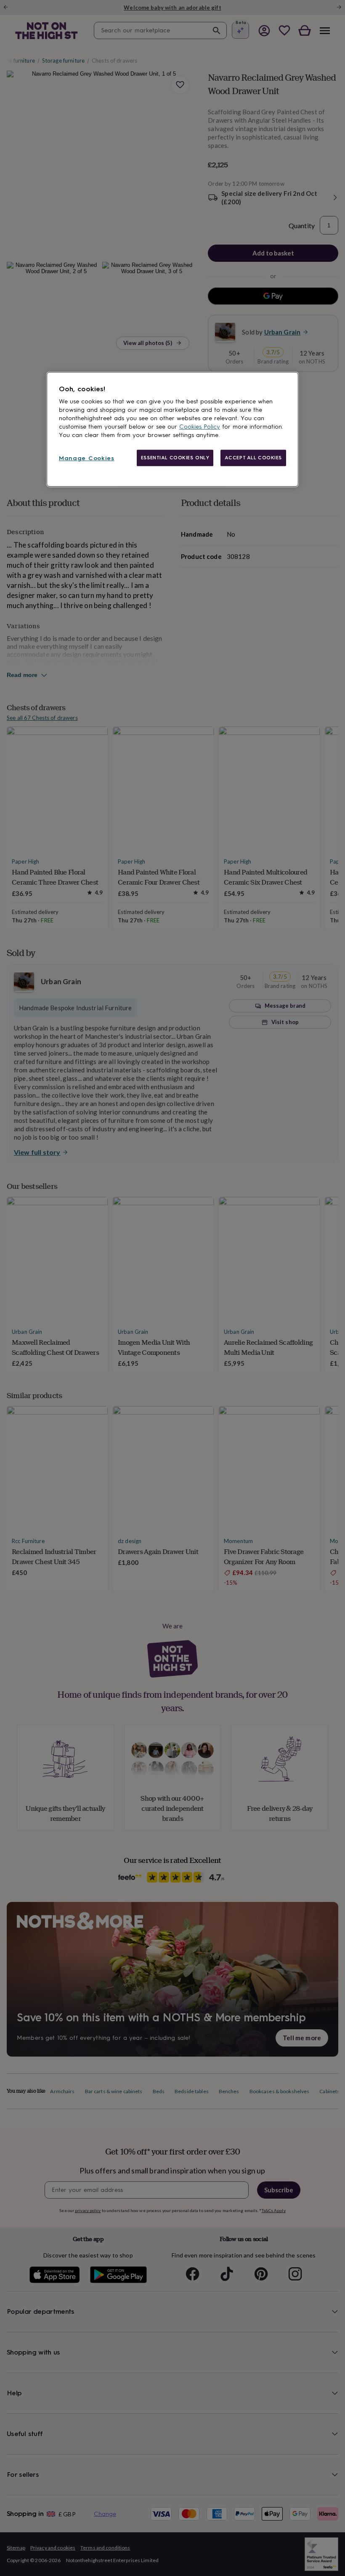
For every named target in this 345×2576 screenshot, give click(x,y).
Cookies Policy (200, 427)
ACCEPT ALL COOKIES (253, 458)
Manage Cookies (87, 458)
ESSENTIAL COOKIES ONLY (175, 458)
